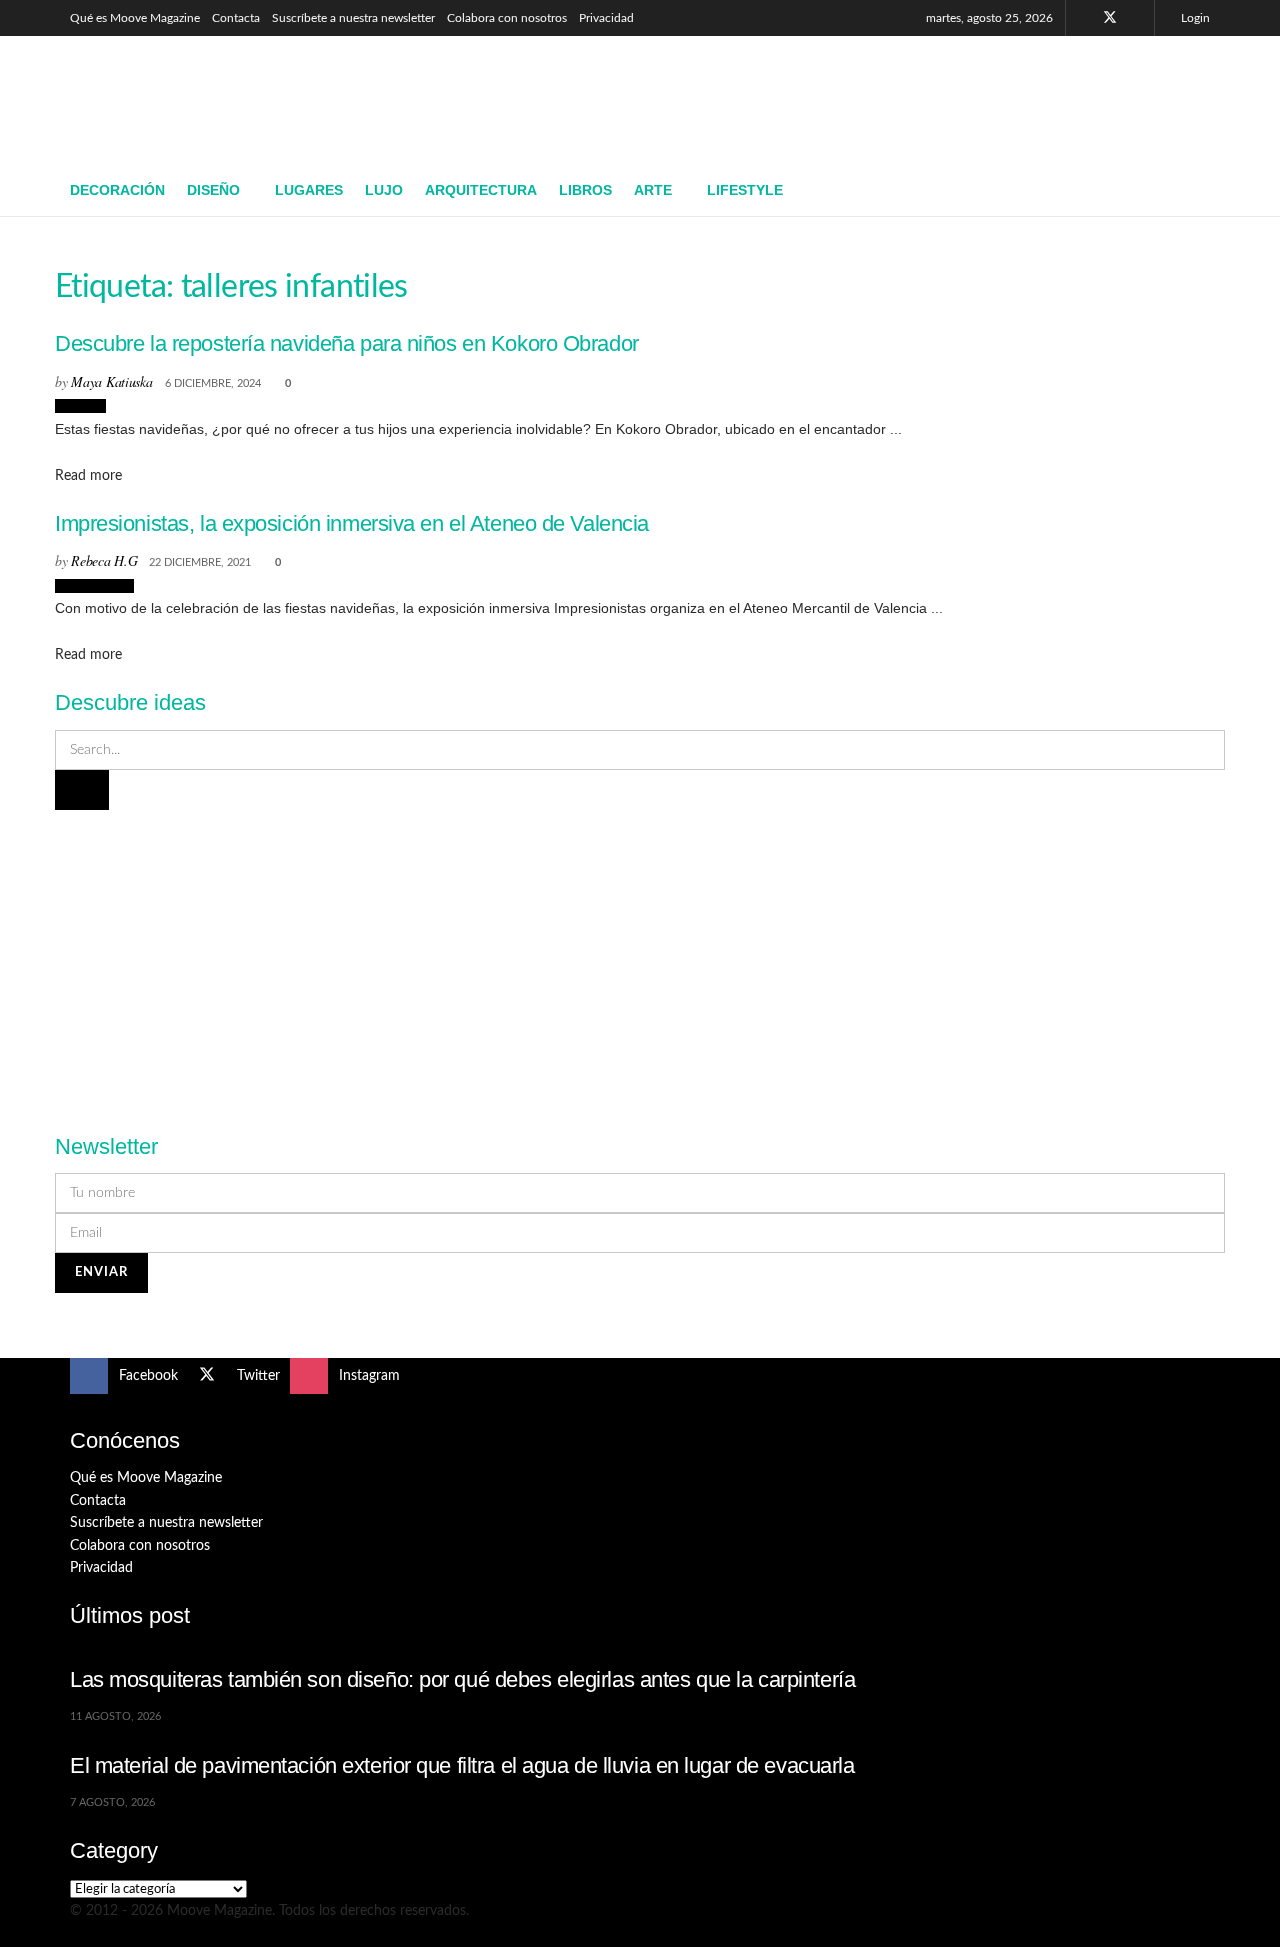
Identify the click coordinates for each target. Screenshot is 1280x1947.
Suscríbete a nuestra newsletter (353, 18)
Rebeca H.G (104, 560)
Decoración (117, 190)
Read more (88, 476)
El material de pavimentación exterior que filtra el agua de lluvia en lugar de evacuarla (462, 1765)
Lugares (309, 190)
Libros (585, 190)
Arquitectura (481, 190)
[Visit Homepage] (215, 101)
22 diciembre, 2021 (200, 562)
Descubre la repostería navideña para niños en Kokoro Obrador (347, 343)
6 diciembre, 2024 (213, 383)
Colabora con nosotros (507, 18)
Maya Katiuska (111, 381)
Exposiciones (94, 586)
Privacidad (606, 18)
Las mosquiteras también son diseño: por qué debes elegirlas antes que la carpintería (462, 1679)
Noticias (80, 406)
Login (1194, 18)
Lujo (384, 190)
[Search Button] (1202, 191)
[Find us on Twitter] (1110, 18)
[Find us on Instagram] (1136, 18)
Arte (653, 190)
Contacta (236, 18)
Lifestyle (745, 190)
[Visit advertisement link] (640, 960)
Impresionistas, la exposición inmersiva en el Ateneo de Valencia (352, 523)
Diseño (213, 190)
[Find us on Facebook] (1083, 18)
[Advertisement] (846, 97)
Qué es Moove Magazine (135, 18)
